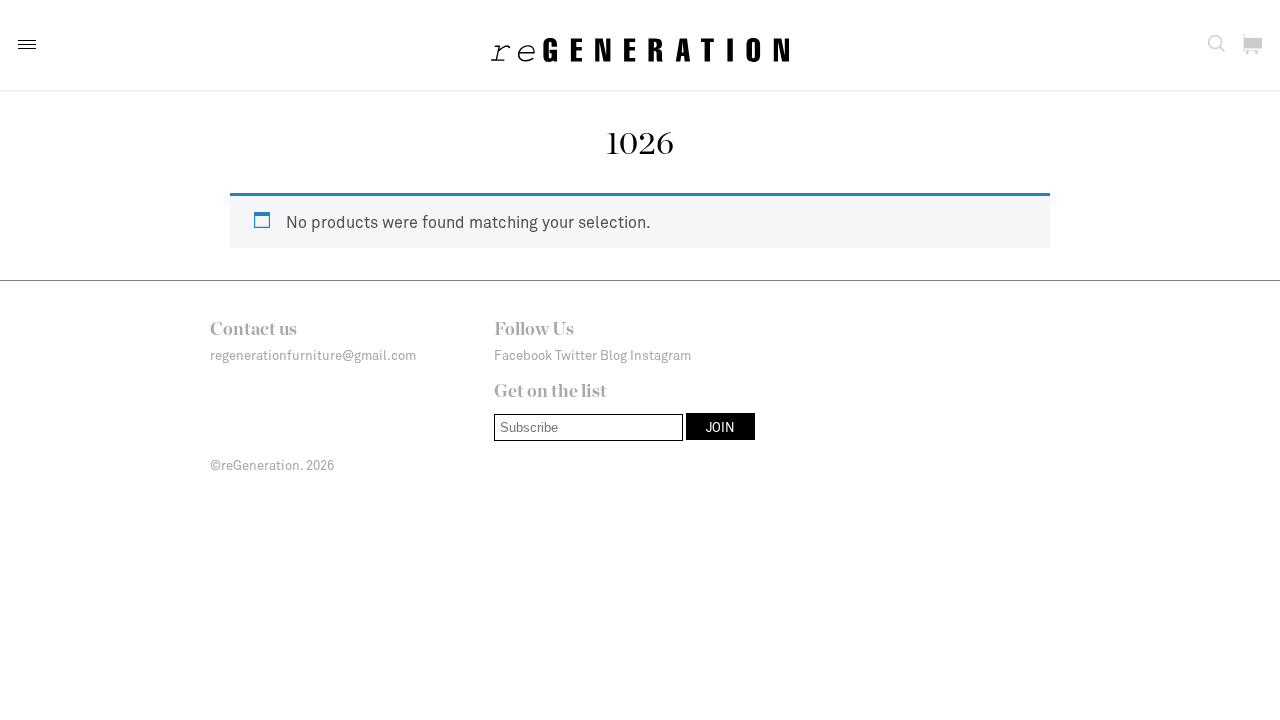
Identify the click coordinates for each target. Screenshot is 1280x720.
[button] (27, 44)
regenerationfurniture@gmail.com (313, 355)
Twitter (576, 355)
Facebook (523, 355)
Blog (613, 355)
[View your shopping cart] (1252, 44)
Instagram (660, 355)
